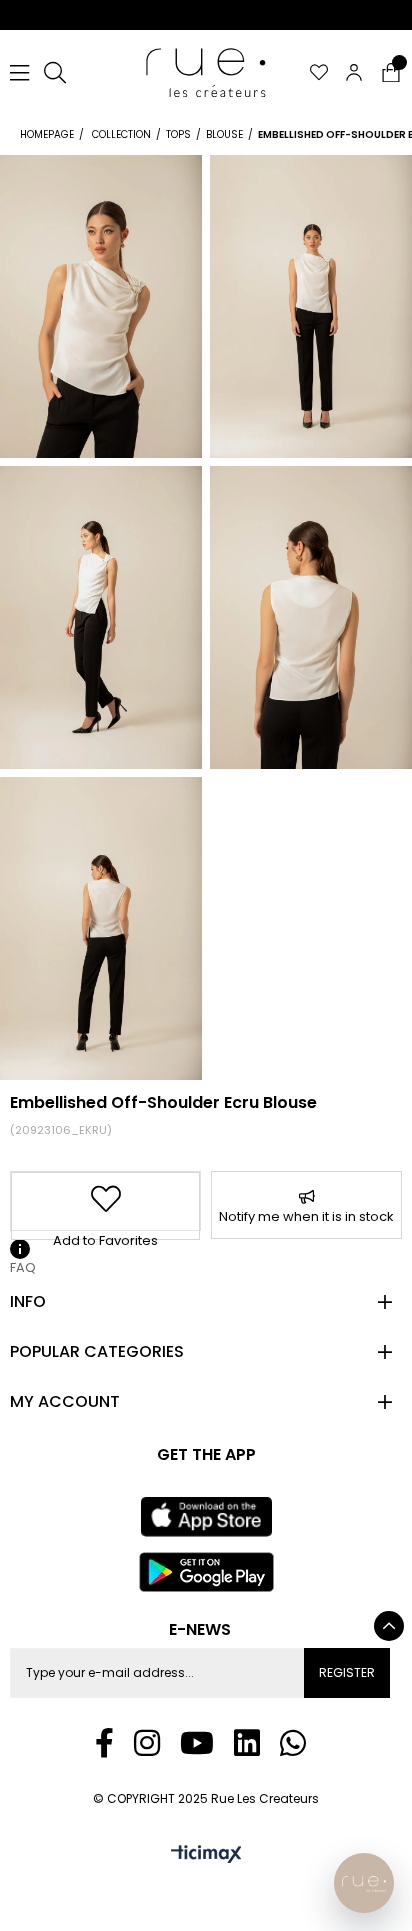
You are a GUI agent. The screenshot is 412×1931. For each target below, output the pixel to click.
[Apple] (206, 1517)
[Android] (206, 1572)
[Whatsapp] (293, 1743)
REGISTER (347, 1672)
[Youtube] (197, 1743)
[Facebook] (104, 1743)
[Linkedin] (247, 1743)
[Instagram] (147, 1743)
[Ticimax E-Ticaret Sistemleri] (206, 1855)
